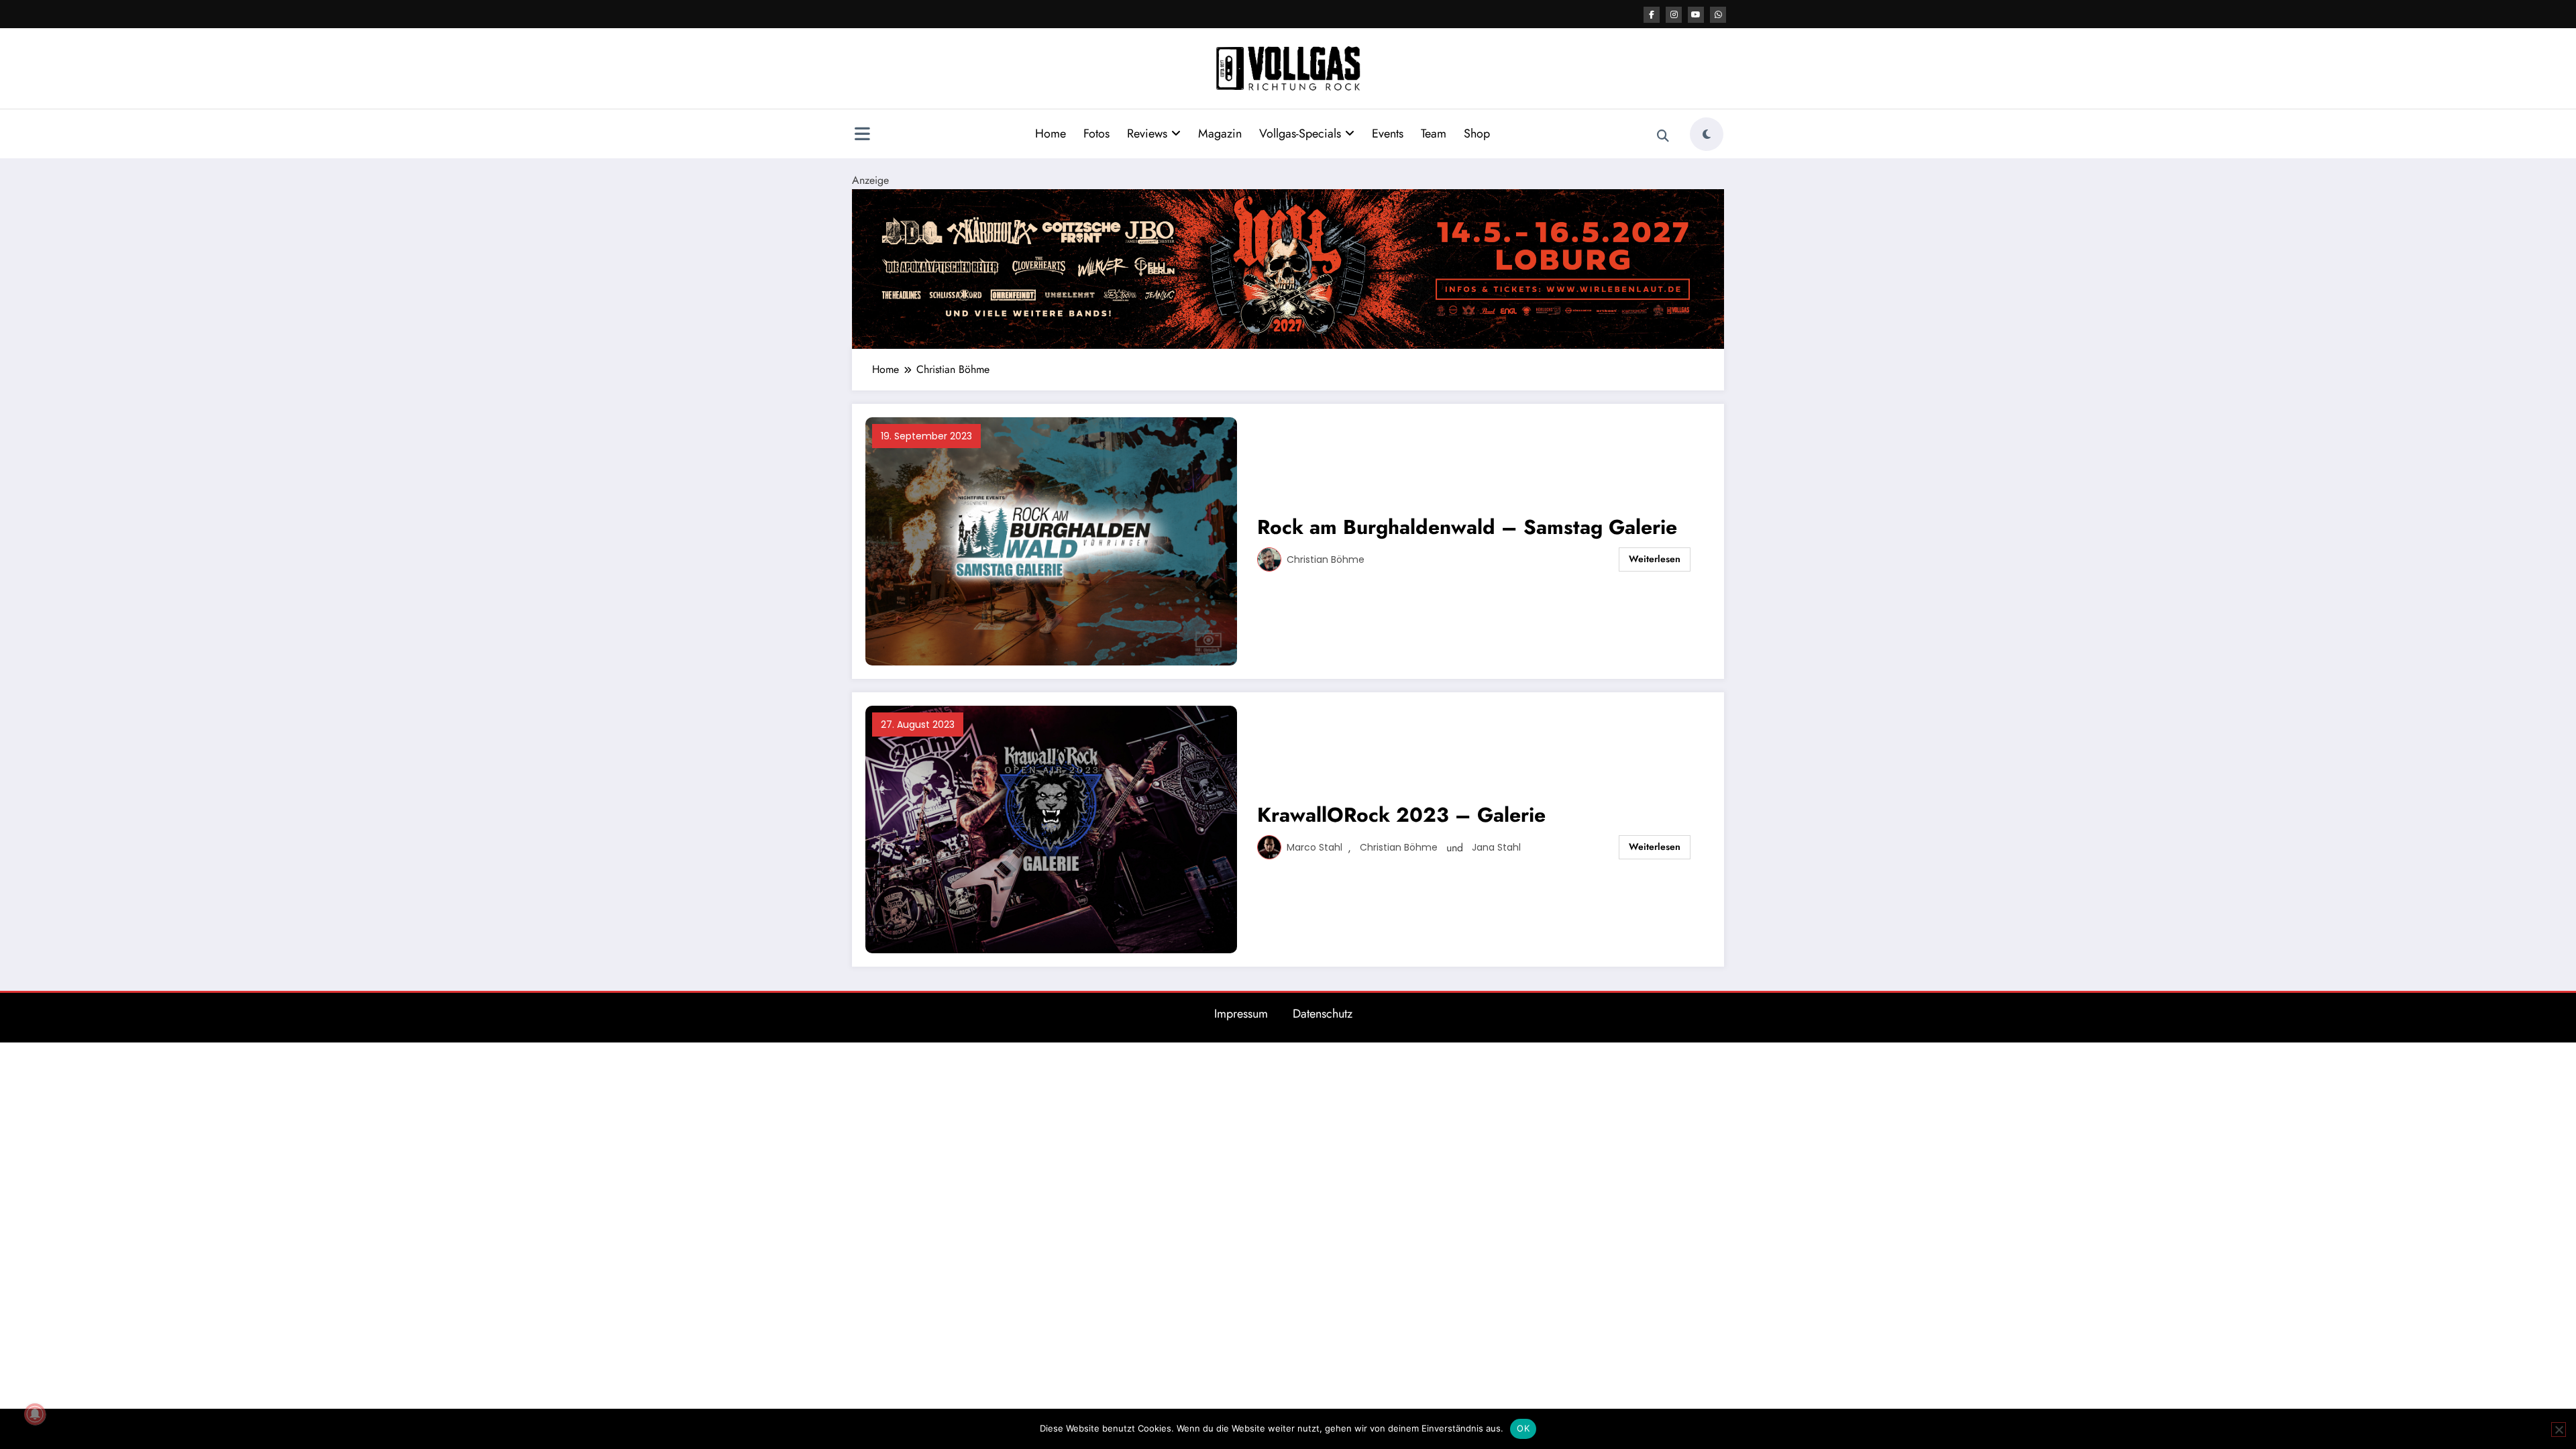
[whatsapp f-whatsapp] (1718, 15)
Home (1051, 133)
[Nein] (2559, 1430)
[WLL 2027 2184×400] (1288, 268)
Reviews (1147, 133)
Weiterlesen (1655, 559)
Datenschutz (1323, 1014)
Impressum (1241, 1014)
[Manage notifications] (35, 1414)
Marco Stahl (1314, 847)
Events (1388, 133)
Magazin (1220, 133)
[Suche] (1663, 136)
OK (1523, 1428)
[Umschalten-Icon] (862, 136)
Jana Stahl (1496, 847)
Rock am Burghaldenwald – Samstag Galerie (1467, 527)
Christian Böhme (1326, 559)
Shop (1477, 133)
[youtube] (1696, 15)
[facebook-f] (1652, 15)
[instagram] (1674, 15)
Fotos (1096, 133)
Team (1434, 133)
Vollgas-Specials (1300, 133)
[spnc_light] (1707, 134)
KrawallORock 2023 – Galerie (1401, 815)
